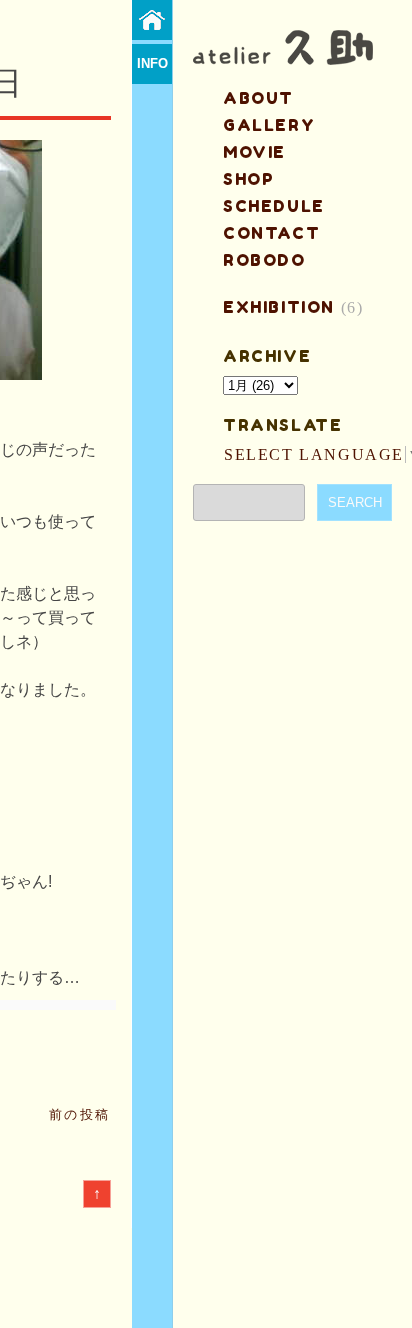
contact (271, 233)
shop (248, 179)
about (258, 98)
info (152, 63)
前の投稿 (80, 1114)
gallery (269, 125)
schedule (274, 206)
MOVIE (254, 152)
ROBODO (264, 260)
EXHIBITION (279, 307)
